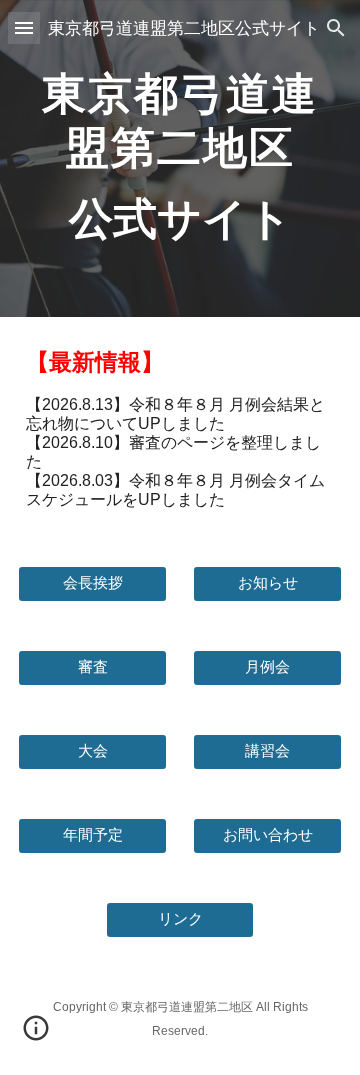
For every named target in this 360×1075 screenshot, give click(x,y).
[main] (180, 158)
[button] (24, 27)
